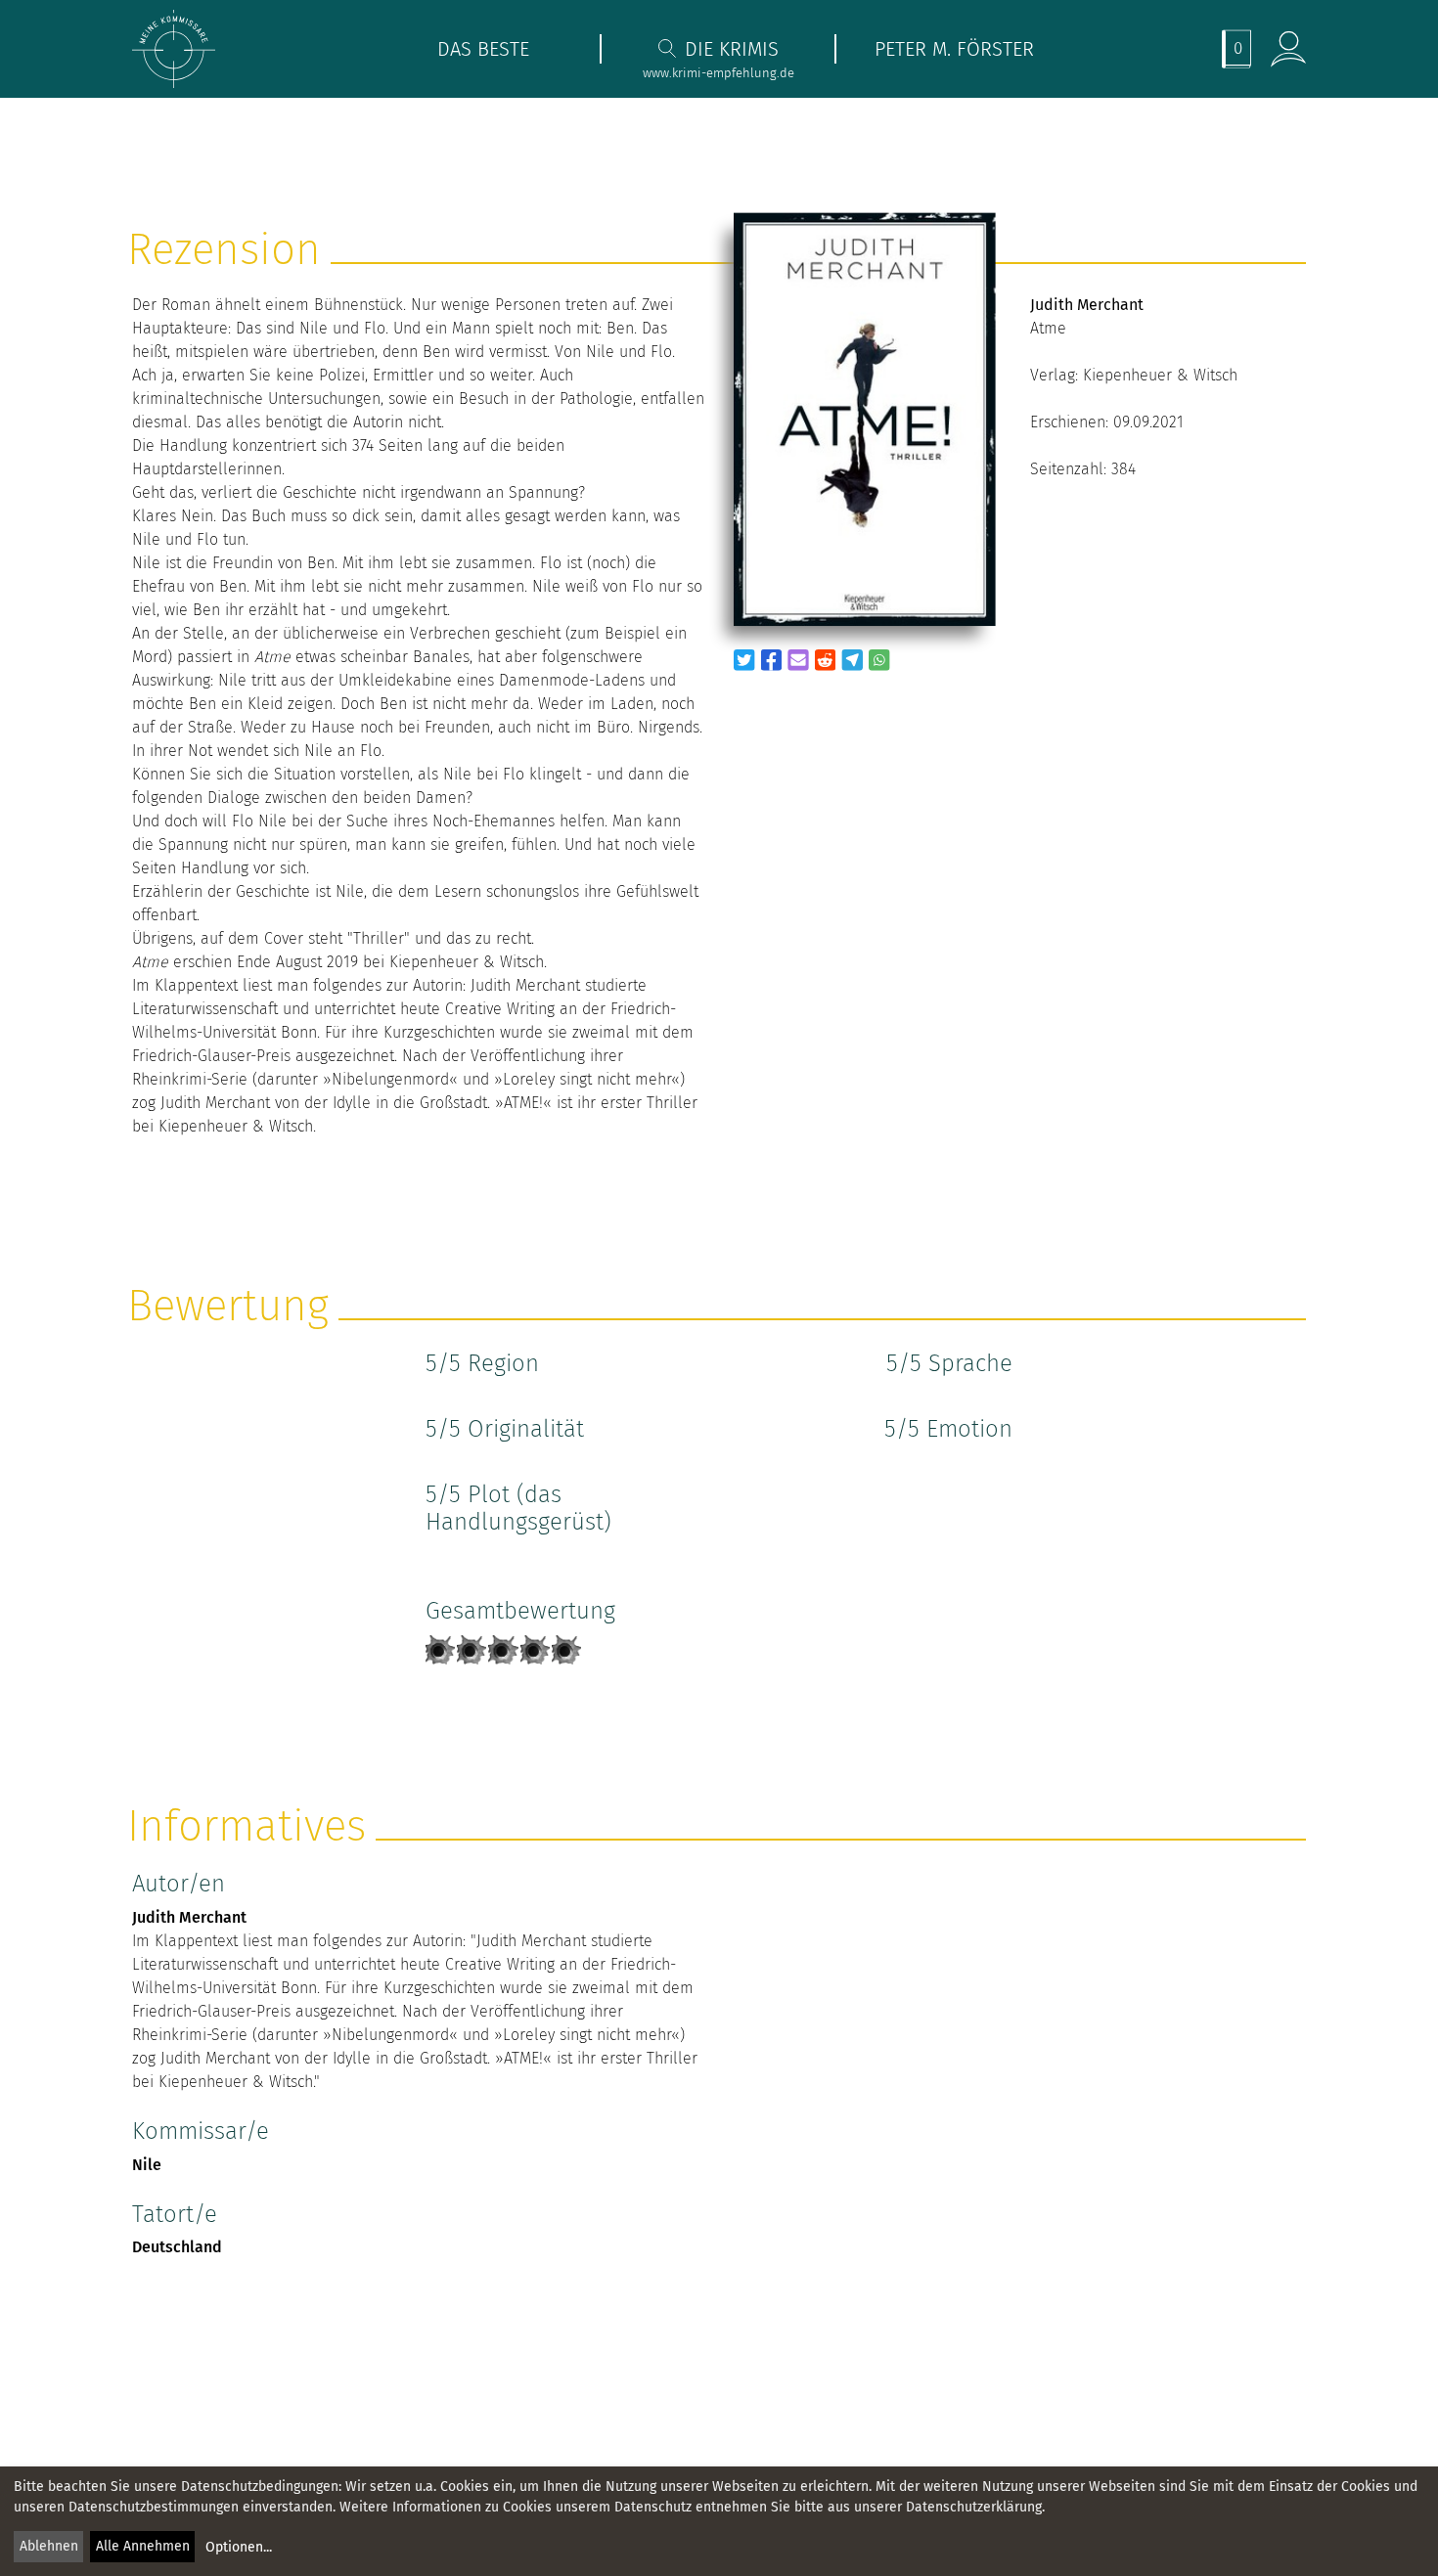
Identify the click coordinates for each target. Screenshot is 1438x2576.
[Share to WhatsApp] (879, 660)
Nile (147, 2165)
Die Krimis (732, 49)
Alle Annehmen (143, 2546)
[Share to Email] (798, 660)
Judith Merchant (189, 1917)
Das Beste (483, 49)
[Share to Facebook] (772, 660)
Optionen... (239, 2547)
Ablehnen (49, 2546)
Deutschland (177, 2247)
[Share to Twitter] (744, 660)
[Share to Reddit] (826, 660)
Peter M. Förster (954, 49)
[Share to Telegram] (852, 660)
